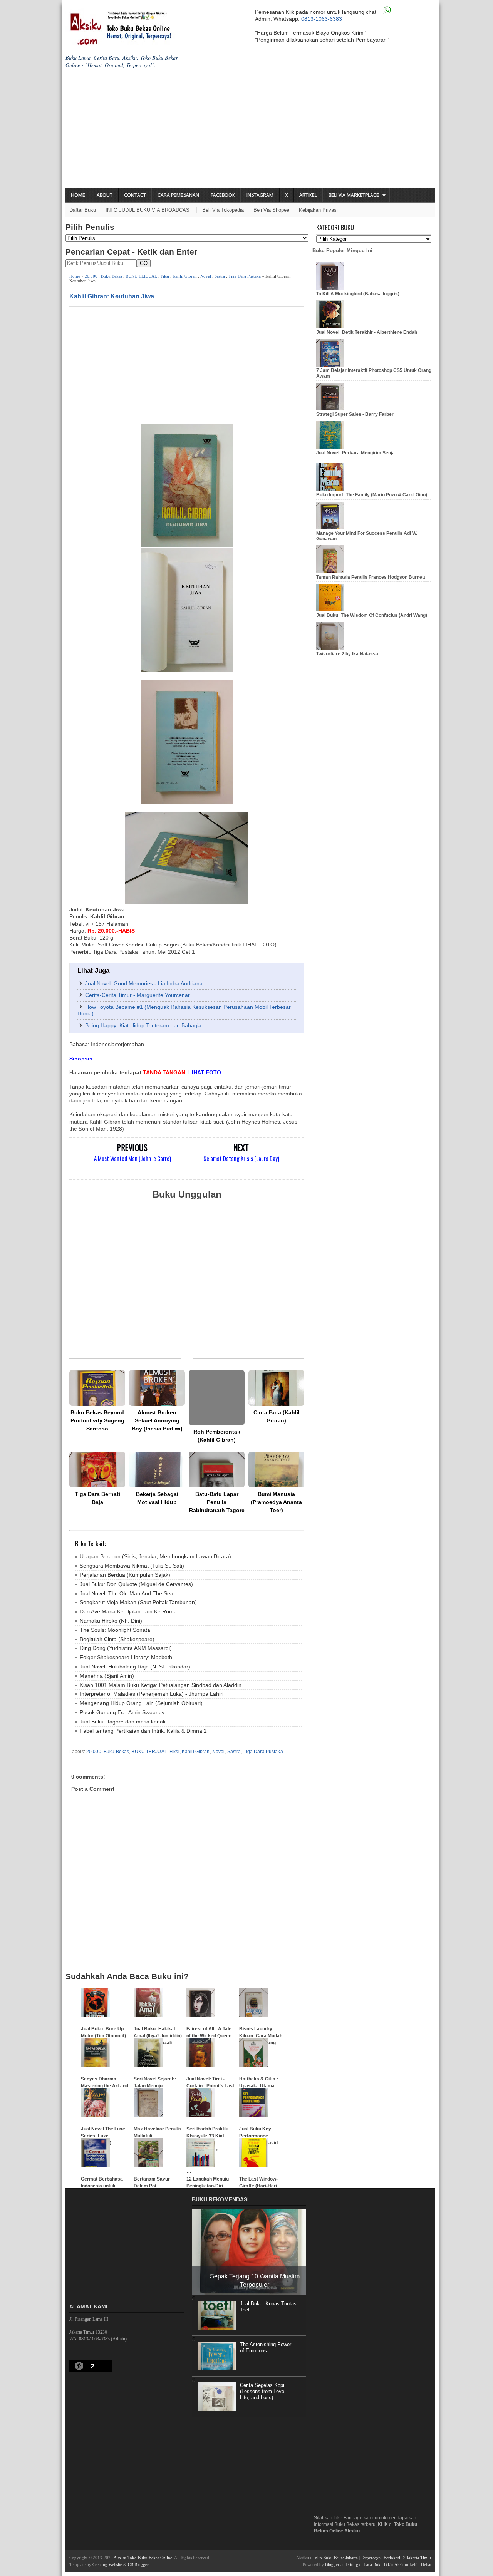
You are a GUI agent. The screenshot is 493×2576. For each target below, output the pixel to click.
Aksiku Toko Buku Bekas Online (143, 2558)
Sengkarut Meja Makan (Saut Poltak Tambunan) (138, 1602)
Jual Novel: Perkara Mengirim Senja (355, 453)
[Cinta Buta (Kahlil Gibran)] (276, 1388)
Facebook (223, 195)
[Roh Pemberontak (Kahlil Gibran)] (217, 1398)
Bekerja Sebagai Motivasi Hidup (157, 1498)
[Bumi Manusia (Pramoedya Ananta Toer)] (276, 1470)
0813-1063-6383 (322, 19)
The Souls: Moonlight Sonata (115, 1630)
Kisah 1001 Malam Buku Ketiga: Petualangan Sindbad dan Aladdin (161, 1685)
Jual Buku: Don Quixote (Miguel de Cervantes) (136, 1584)
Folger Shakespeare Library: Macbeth (126, 1657)
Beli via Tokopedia (223, 210)
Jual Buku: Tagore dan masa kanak (123, 1722)
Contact (135, 195)
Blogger (332, 2564)
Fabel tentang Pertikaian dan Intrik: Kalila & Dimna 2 (143, 1731)
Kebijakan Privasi (318, 210)
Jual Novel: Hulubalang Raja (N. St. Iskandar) (135, 1667)
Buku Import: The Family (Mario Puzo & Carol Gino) (372, 495)
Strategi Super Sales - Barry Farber (355, 414)
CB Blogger (138, 2564)
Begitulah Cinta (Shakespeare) (117, 1639)
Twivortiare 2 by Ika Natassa (347, 654)
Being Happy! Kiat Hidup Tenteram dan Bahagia (143, 1025)
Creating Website (107, 2564)
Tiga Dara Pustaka (245, 276)
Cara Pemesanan (178, 195)
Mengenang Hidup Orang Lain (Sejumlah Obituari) (141, 1703)
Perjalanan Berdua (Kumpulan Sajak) (125, 1575)
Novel (206, 276)
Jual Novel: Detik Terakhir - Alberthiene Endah (367, 332)
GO (144, 263)
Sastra (220, 276)
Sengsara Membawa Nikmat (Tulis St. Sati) (132, 1566)
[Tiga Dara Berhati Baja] (97, 1470)
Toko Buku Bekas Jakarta (335, 2558)
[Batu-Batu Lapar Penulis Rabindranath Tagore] (217, 1470)
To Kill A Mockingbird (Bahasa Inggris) (358, 294)
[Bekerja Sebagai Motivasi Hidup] (157, 1470)
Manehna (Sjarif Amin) (107, 1676)
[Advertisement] (250, 131)
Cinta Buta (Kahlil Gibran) (277, 1416)
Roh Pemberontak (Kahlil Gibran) (217, 1436)
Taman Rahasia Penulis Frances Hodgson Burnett (371, 577)
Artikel (308, 195)
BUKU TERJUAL (141, 276)
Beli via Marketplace (354, 195)
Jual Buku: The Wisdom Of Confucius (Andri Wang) (372, 615)
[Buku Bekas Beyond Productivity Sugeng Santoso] (97, 1388)
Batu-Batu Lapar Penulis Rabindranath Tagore (217, 1502)
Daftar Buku (83, 210)
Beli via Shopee (271, 210)
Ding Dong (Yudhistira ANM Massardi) (126, 1648)
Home (78, 195)
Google (355, 2564)
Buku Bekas (112, 276)
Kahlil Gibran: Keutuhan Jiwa (112, 296)
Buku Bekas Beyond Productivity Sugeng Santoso (97, 1420)
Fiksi (165, 276)
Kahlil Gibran (185, 276)
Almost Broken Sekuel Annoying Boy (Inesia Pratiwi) (157, 1420)
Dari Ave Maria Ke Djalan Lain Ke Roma (128, 1611)
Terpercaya (371, 2558)
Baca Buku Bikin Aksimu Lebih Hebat (397, 2564)
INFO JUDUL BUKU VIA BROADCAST (149, 210)
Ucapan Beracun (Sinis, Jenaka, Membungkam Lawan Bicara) (155, 1556)
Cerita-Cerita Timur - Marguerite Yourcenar (138, 995)
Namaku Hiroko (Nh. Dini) (111, 1621)
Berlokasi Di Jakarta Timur (407, 2558)
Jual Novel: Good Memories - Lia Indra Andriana (144, 983)
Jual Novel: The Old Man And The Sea (127, 1593)
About (105, 195)
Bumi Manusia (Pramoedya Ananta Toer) (276, 1502)
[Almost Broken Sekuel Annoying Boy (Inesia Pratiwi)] (157, 1388)
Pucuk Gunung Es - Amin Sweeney (122, 1712)
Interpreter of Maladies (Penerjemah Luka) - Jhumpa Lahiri (152, 1694)
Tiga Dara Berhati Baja (97, 1498)
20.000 (91, 276)
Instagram (260, 195)
